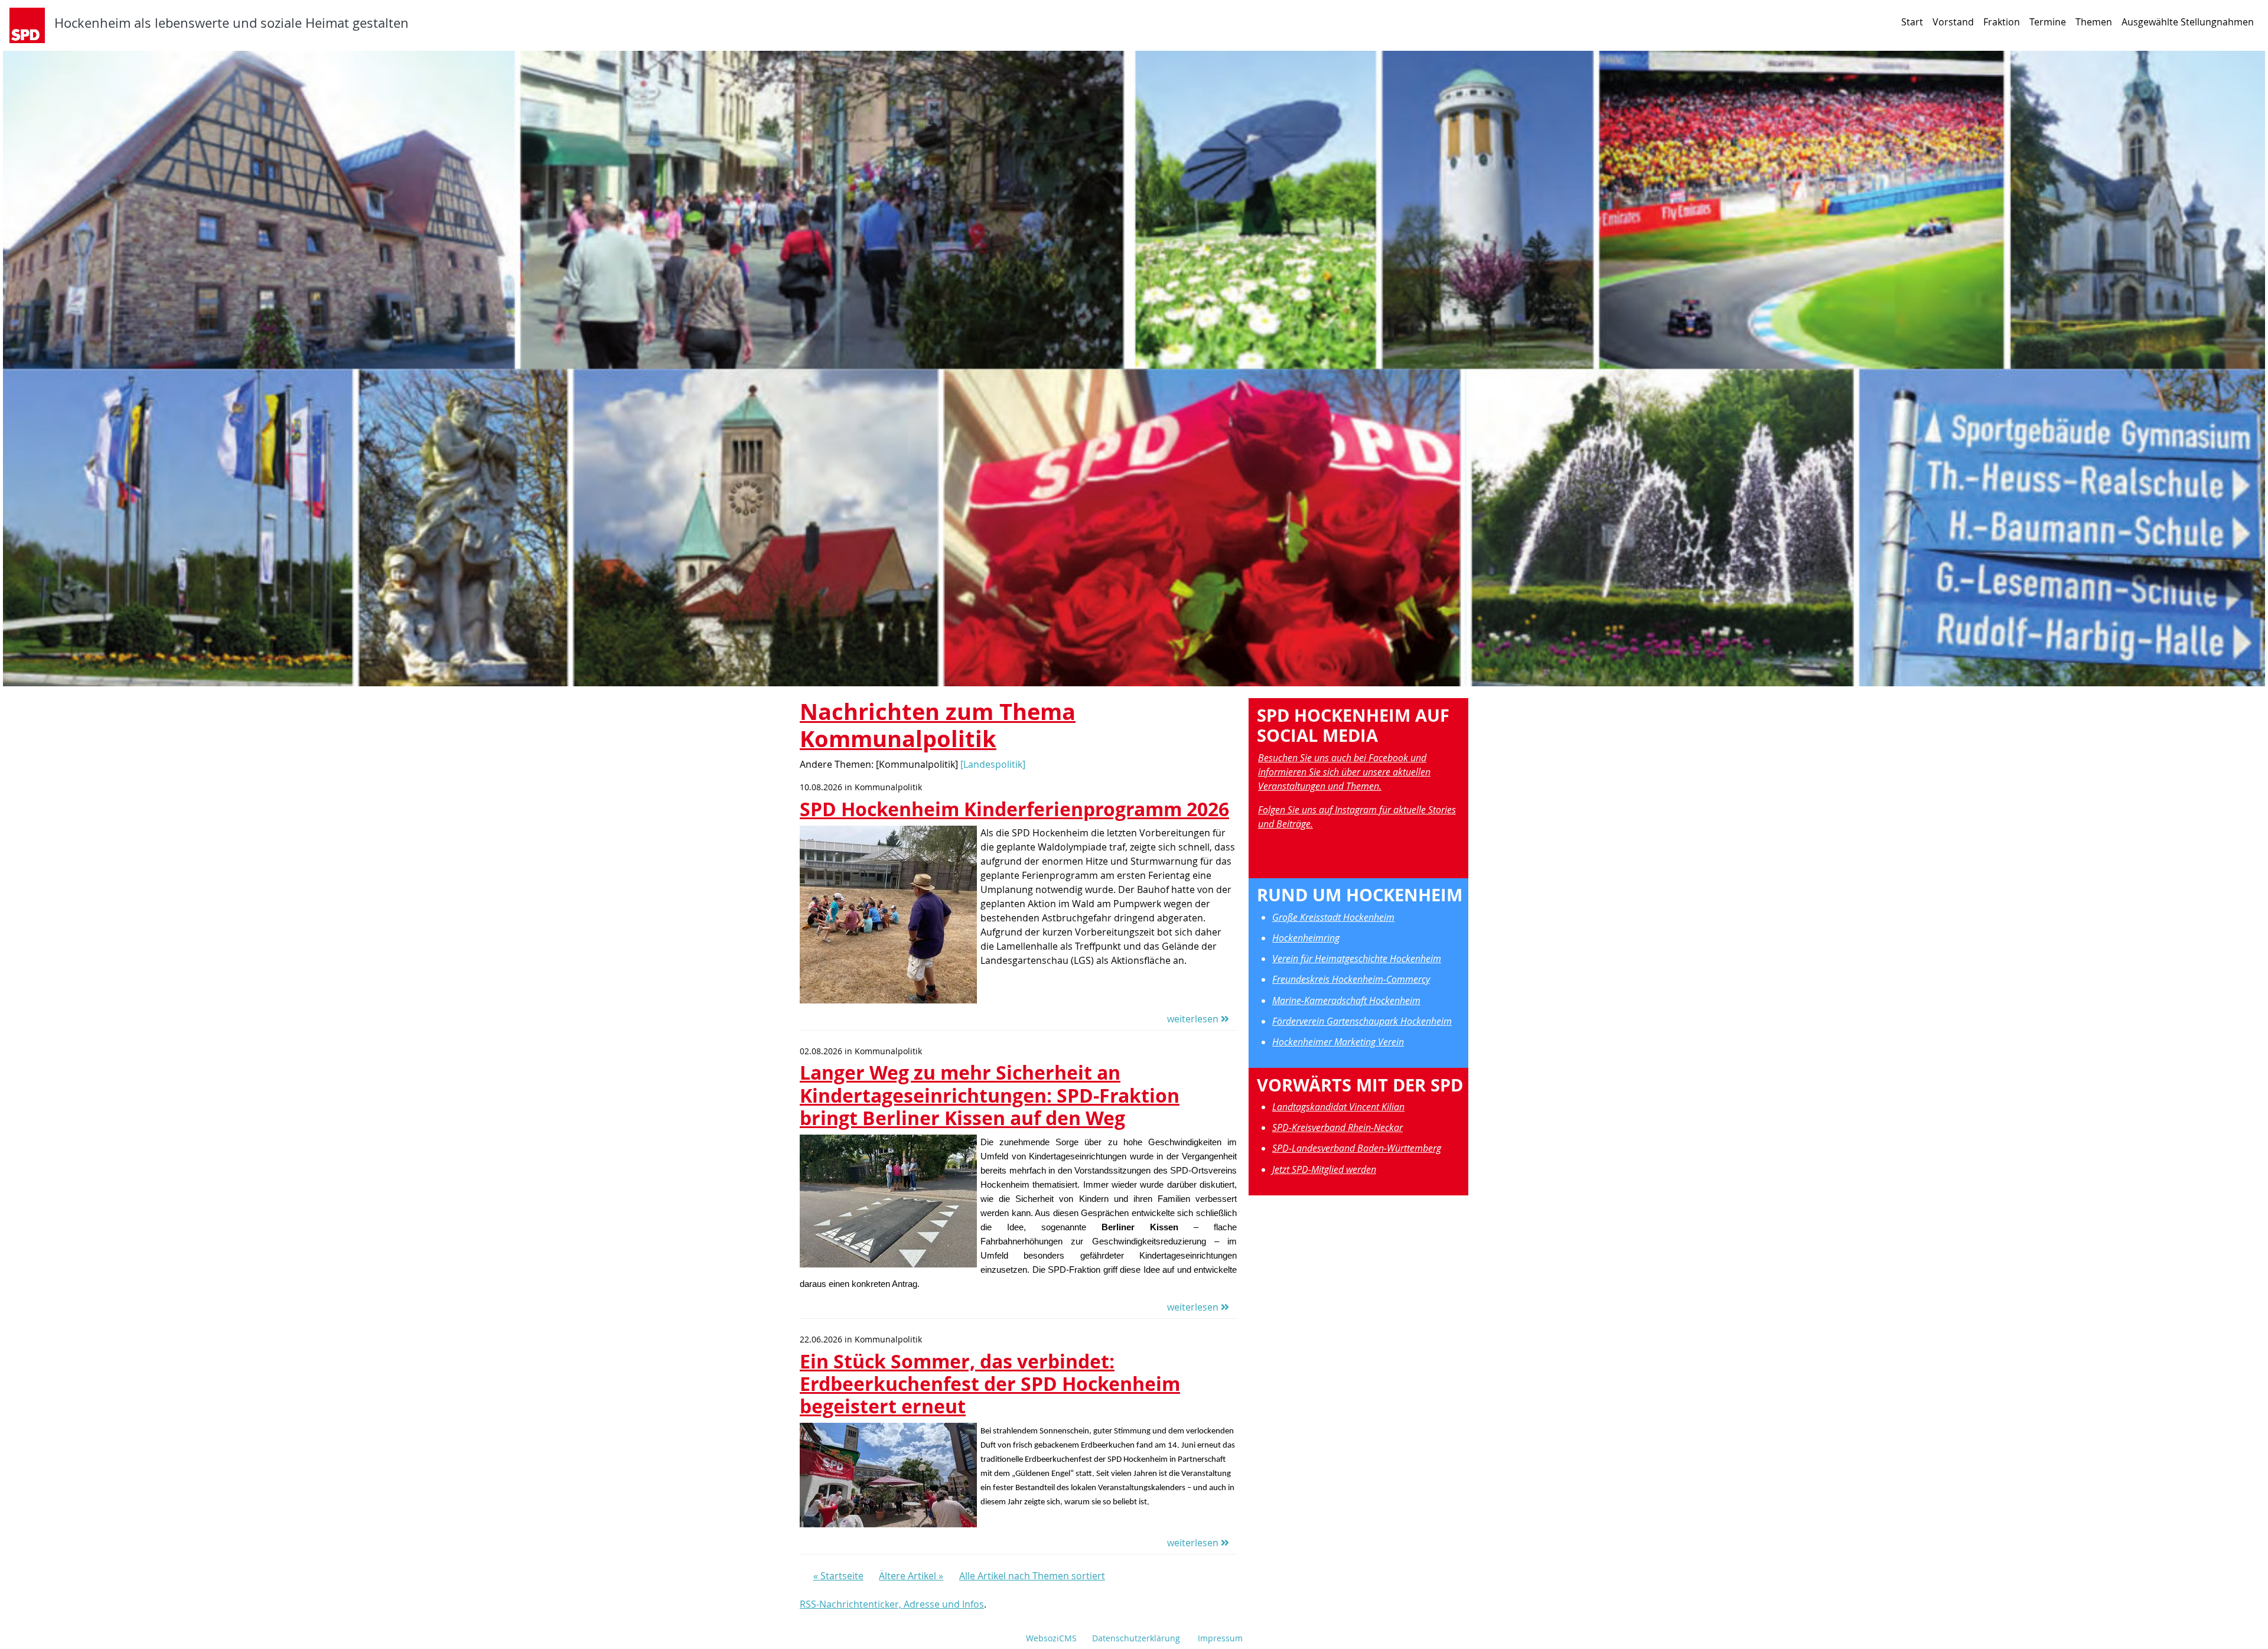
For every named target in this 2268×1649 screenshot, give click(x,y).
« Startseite (838, 1576)
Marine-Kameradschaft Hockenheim (1346, 1001)
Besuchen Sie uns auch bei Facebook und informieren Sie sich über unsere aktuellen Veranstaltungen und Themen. (1344, 772)
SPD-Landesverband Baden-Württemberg (1357, 1148)
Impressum (1220, 1638)
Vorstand (1953, 22)
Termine (2048, 22)
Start (1912, 22)
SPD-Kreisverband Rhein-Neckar (1337, 1127)
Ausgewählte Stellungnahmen (2188, 22)
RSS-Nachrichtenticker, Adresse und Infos (892, 1604)
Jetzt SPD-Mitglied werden (1324, 1169)
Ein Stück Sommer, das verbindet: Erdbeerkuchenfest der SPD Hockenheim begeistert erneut (990, 1384)
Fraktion (2002, 22)
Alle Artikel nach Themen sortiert (1032, 1576)
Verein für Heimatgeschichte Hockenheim (1357, 959)
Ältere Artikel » (911, 1576)
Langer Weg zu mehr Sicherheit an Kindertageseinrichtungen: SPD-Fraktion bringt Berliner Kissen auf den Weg (990, 1095)
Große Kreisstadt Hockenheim (1333, 917)
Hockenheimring (1306, 938)
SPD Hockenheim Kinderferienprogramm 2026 (1014, 809)
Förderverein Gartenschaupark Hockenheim (1362, 1021)
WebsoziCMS (1051, 1638)
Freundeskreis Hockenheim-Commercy (1351, 979)
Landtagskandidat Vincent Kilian (1338, 1107)
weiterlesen (1194, 1019)
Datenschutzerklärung (1136, 1638)
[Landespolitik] (993, 764)
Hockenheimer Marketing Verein (1338, 1042)
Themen (2094, 22)
